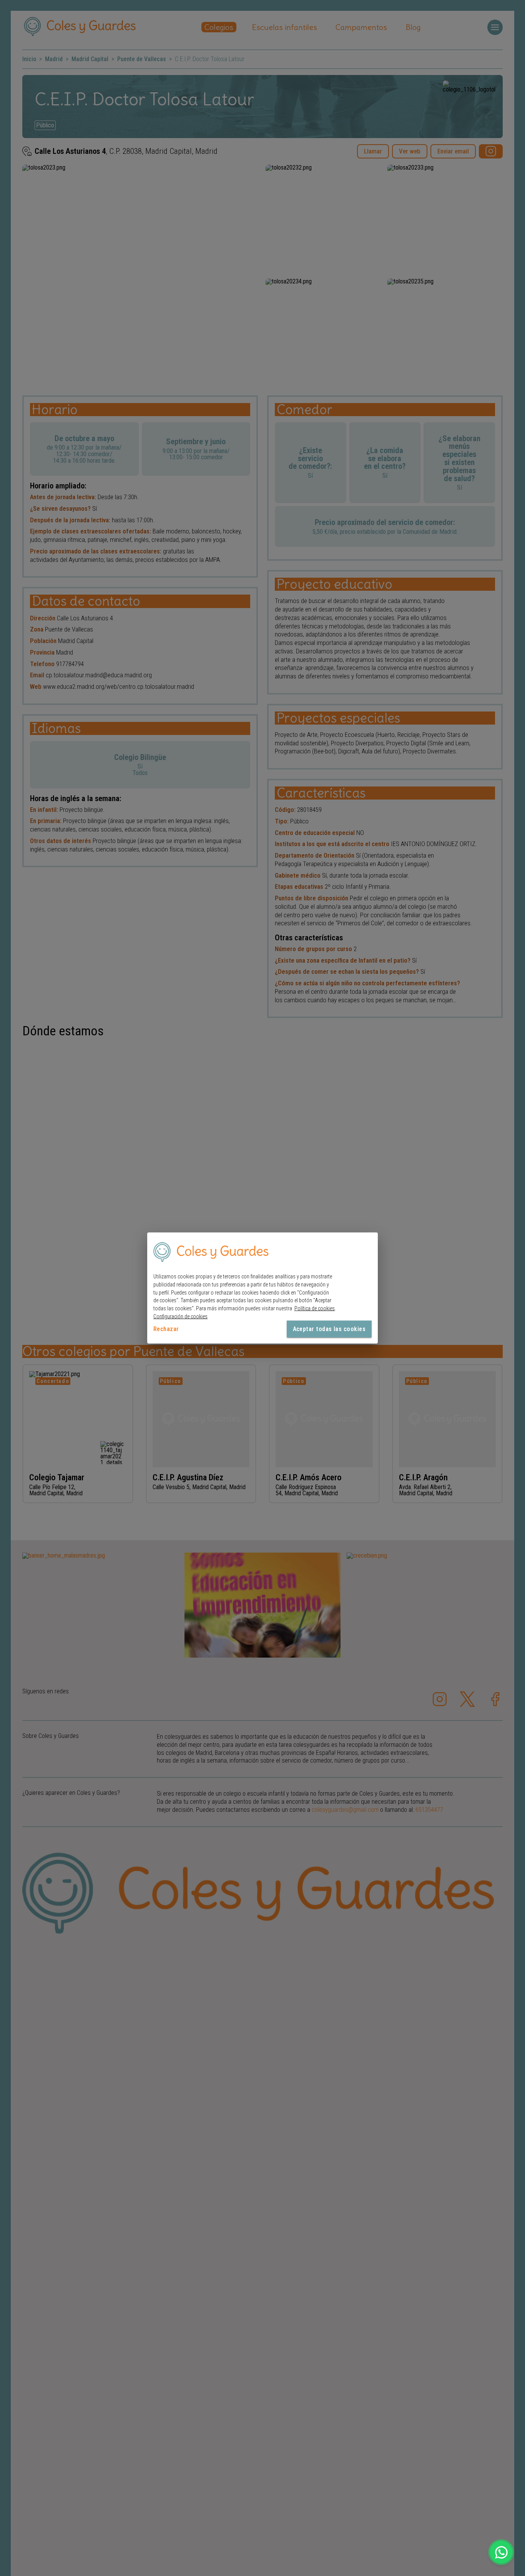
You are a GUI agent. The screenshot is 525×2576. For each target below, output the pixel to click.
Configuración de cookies (180, 1316)
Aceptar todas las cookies (329, 1329)
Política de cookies (315, 1308)
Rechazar (166, 1329)
